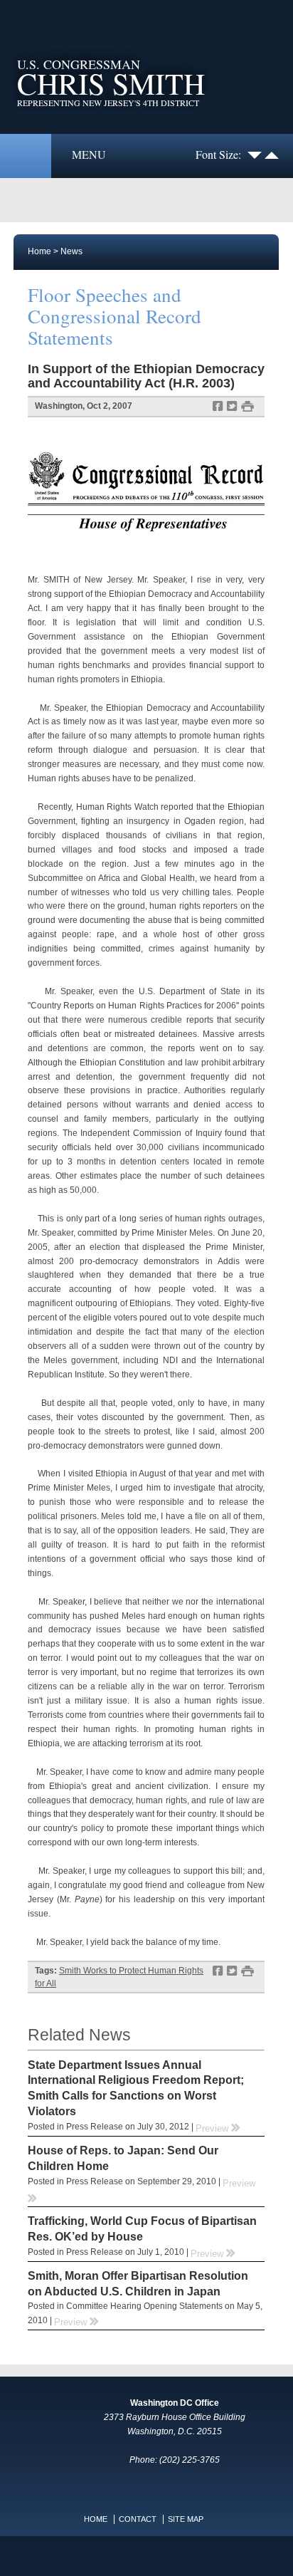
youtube (132, 2556)
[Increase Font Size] (272, 154)
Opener (26, 156)
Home (39, 251)
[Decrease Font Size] (255, 154)
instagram (161, 2556)
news (71, 251)
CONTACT (138, 2519)
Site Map (186, 2519)
